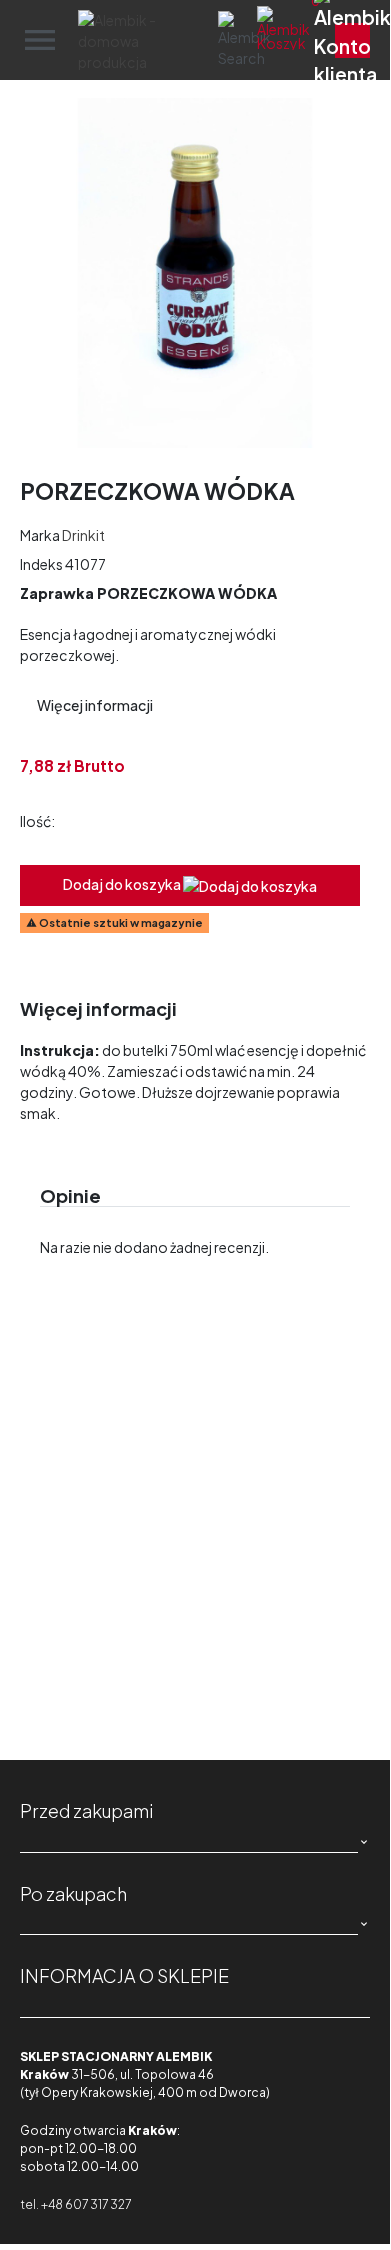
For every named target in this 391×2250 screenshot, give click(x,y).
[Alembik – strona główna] (139, 40)
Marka (40, 535)
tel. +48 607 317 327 (75, 2204)
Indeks (41, 564)
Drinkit (83, 535)
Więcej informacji (95, 705)
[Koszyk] (305, 40)
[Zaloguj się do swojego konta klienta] (352, 40)
